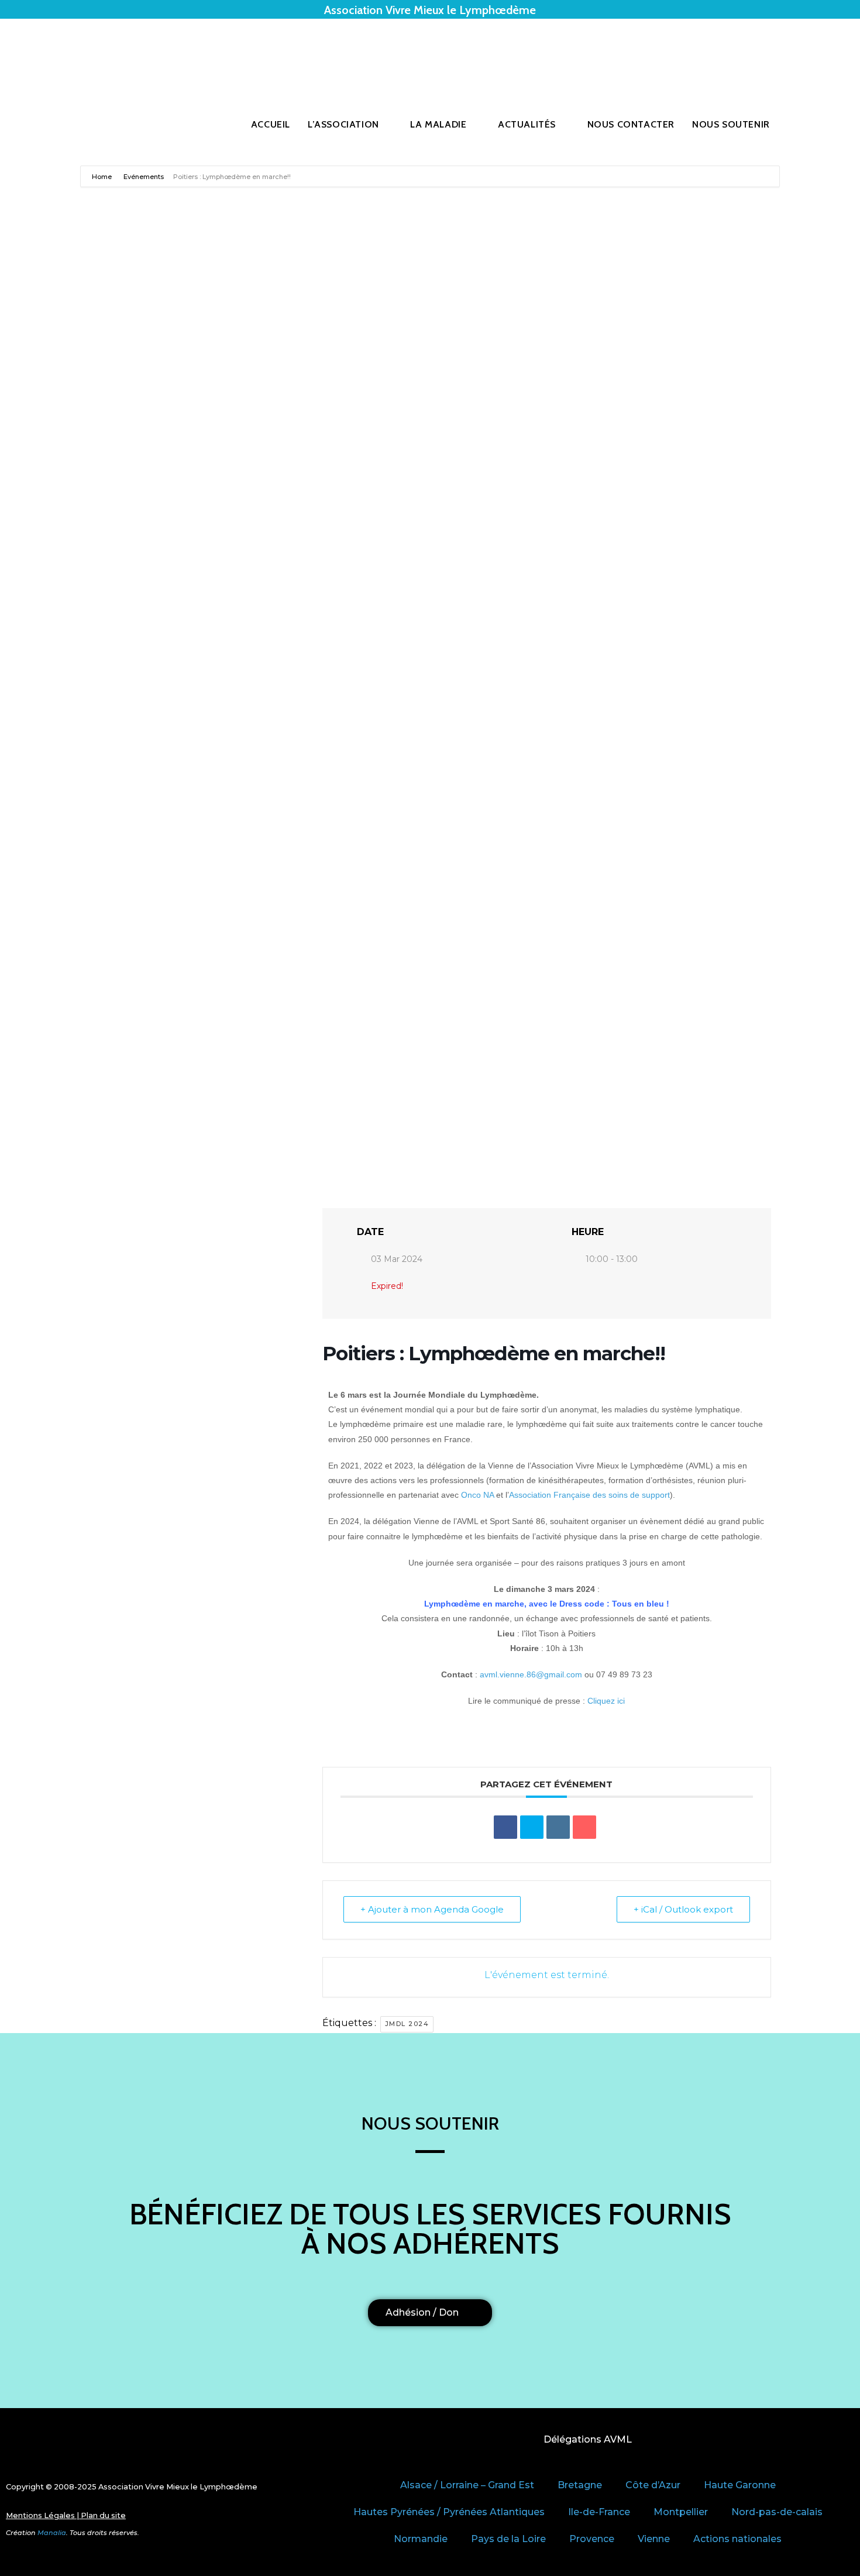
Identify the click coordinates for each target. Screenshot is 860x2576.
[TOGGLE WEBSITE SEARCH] (805, 125)
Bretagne (580, 2485)
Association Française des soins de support (589, 1495)
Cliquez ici (606, 1701)
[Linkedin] (558, 1827)
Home (103, 177)
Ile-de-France (599, 2512)
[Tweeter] (532, 1827)
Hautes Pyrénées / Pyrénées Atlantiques (449, 2512)
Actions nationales (737, 2539)
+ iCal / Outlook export (683, 1909)
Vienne (654, 2539)
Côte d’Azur (653, 2485)
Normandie (421, 2539)
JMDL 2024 (407, 2024)
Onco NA (477, 1495)
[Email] (584, 1827)
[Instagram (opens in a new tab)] (814, 54)
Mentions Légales (40, 2515)
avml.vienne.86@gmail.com (531, 1674)
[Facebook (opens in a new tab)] (797, 54)
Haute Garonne (740, 2485)
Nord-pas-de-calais (777, 2512)
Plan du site (103, 2515)
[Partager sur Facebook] (505, 1827)
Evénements (144, 177)
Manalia (52, 2533)
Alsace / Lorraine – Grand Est (467, 2485)
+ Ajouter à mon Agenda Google (432, 1909)
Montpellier (681, 2512)
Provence (592, 2539)
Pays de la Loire (508, 2539)
